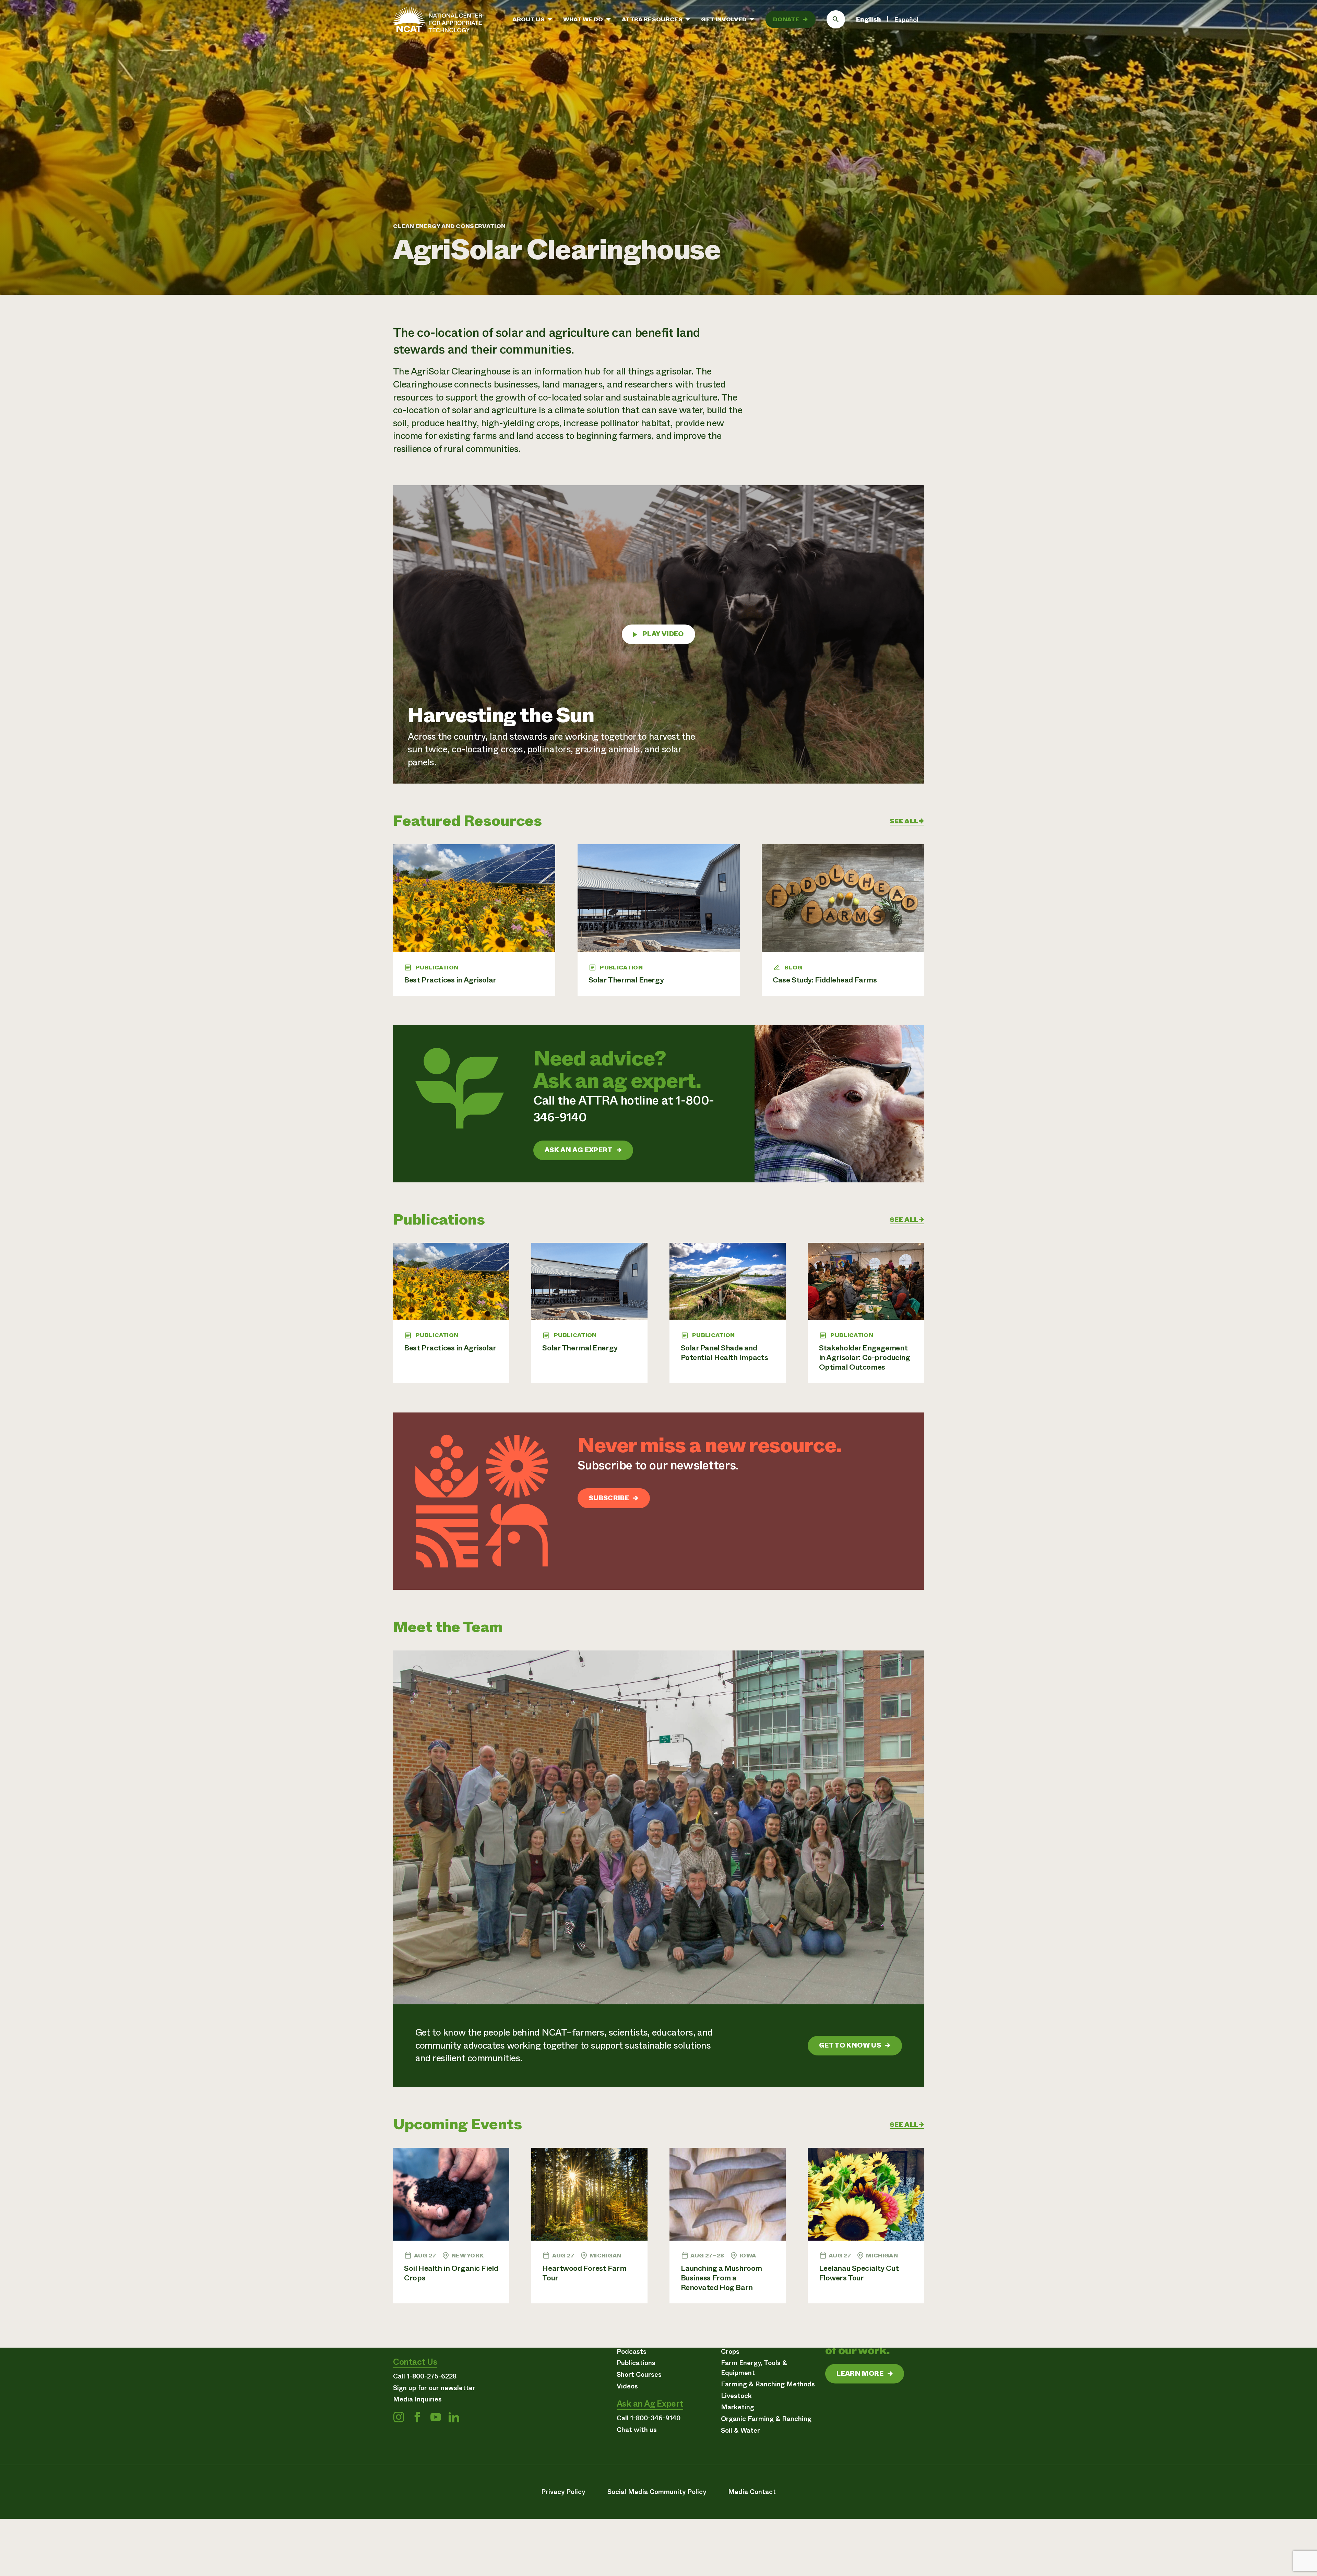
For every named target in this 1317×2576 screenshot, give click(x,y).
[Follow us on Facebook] (417, 2417)
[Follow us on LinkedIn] (454, 2417)
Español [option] (906, 20)
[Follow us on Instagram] (399, 2417)
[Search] (836, 20)
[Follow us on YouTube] (436, 2417)
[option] (906, 20)
